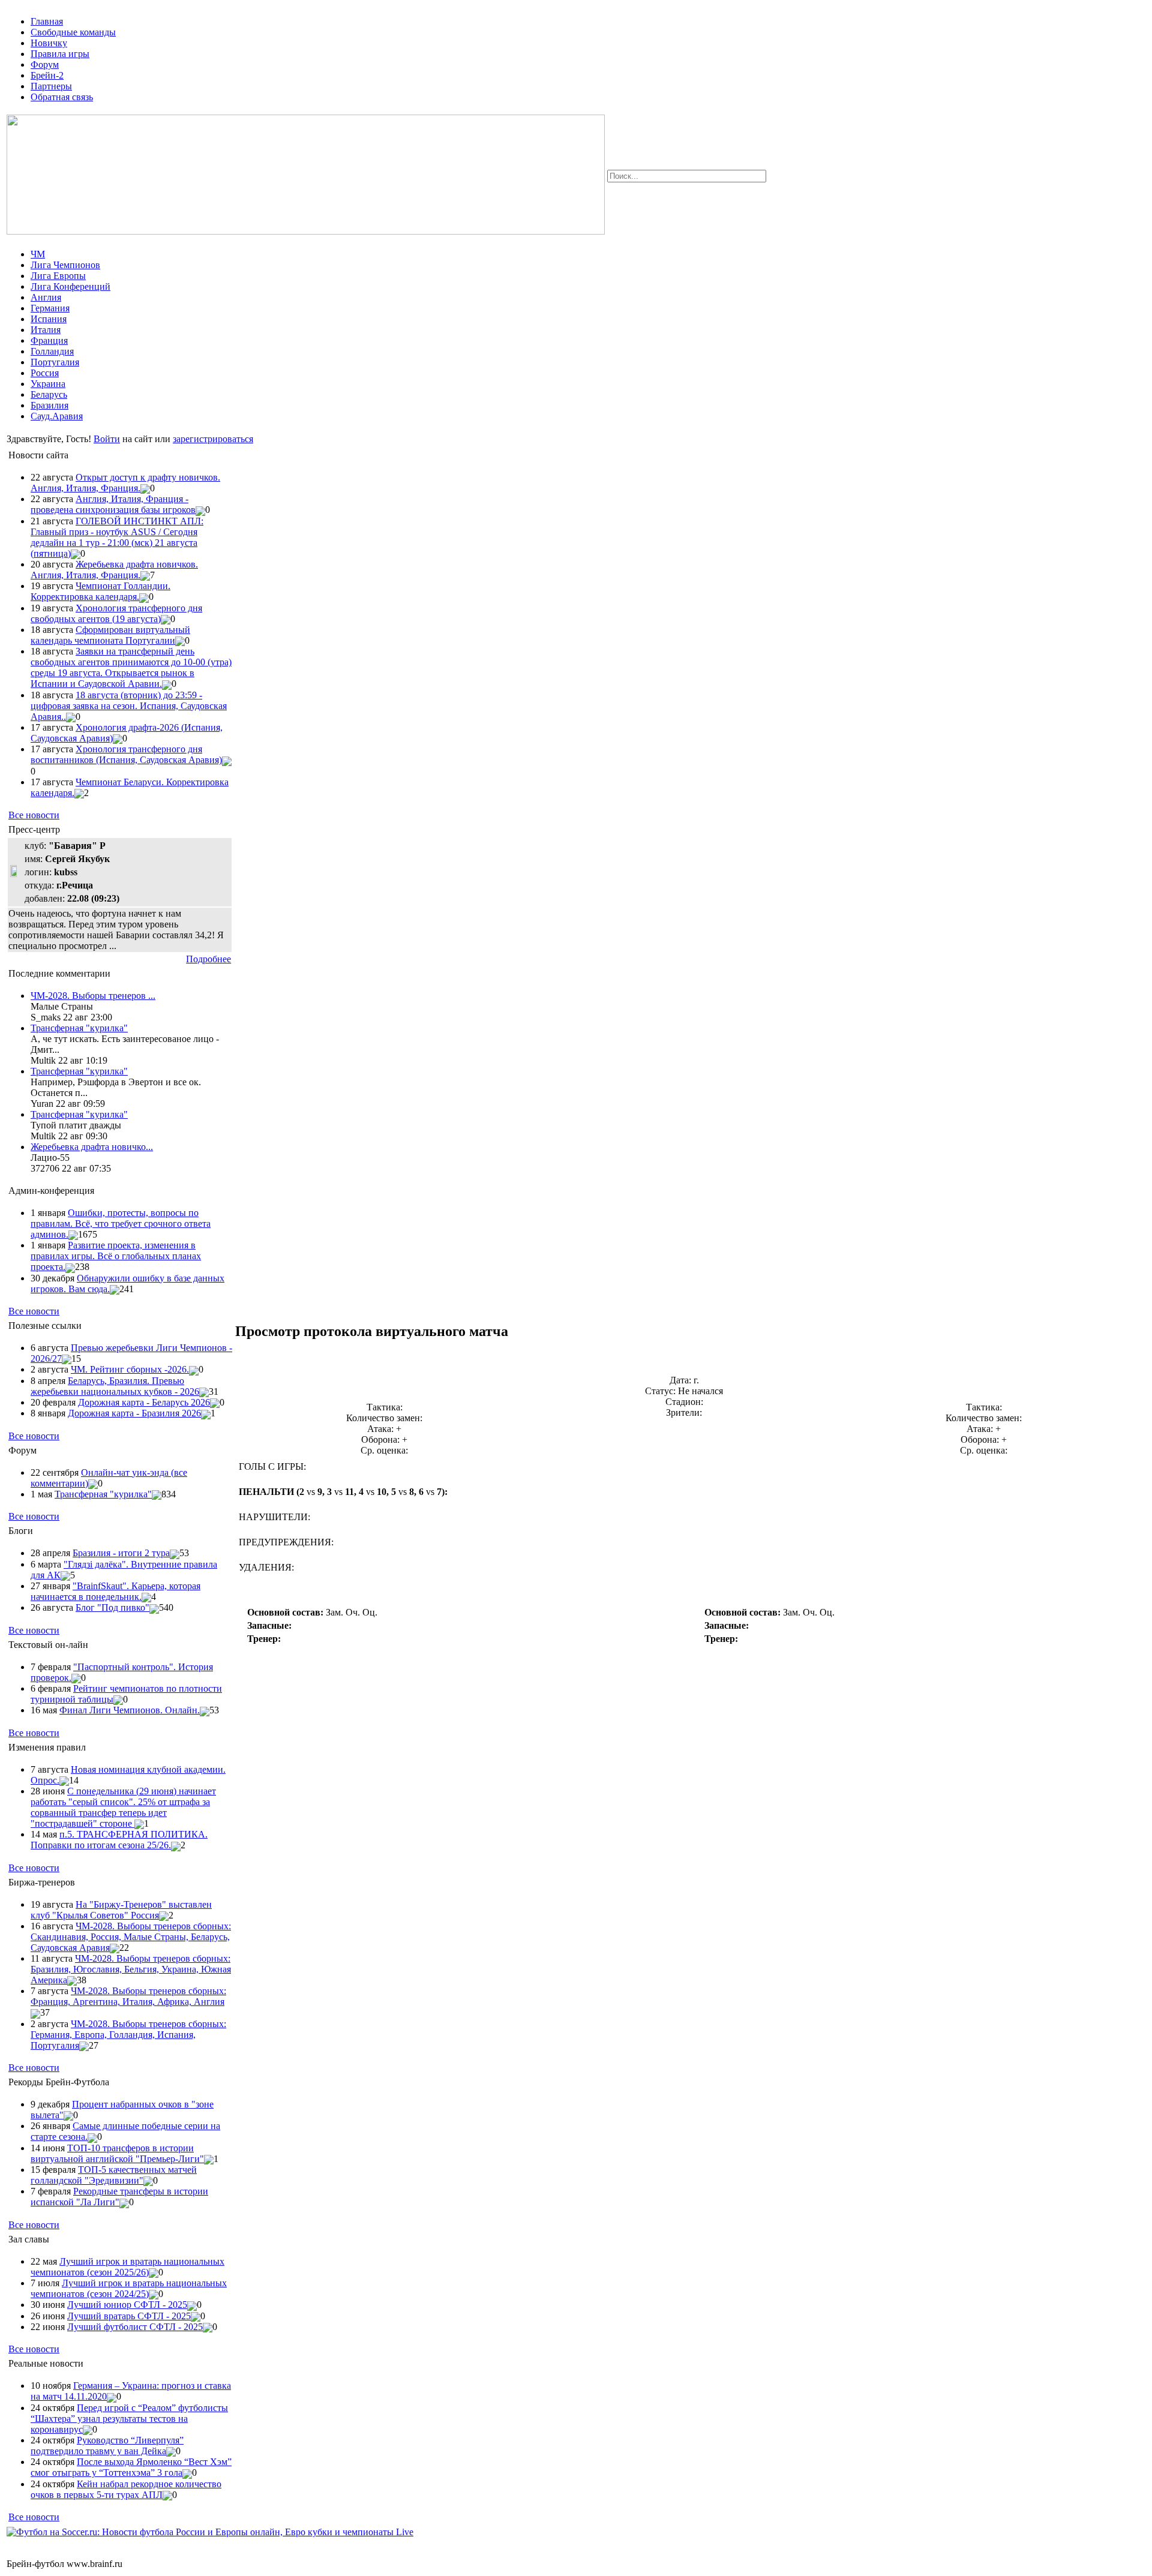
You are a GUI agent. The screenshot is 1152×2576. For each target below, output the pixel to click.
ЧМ (38, 254)
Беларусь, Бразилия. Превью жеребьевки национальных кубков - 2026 (115, 1386)
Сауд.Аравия (57, 416)
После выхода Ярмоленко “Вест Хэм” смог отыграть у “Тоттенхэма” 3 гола (131, 2467)
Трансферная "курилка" (79, 1028)
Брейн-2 (47, 75)
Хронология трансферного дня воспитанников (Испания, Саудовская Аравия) (126, 754)
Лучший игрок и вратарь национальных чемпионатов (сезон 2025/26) (127, 2267)
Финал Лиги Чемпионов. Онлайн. (130, 1710)
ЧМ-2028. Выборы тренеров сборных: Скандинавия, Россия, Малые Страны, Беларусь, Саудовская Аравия (131, 1937)
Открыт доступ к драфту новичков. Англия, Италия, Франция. (125, 483)
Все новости (34, 815)
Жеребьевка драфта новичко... (92, 1147)
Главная (47, 21)
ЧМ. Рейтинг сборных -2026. (130, 1369)
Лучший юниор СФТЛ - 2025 (127, 2305)
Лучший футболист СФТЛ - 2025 (135, 2327)
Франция (49, 340)
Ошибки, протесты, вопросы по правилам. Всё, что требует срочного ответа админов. (121, 1224)
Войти (107, 439)
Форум (45, 64)
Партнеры (51, 86)
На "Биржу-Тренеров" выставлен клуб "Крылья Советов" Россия (121, 1910)
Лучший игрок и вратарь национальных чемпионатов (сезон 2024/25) (129, 2288)
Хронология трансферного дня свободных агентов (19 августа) (116, 613)
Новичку (49, 43)
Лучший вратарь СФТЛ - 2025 (129, 2316)
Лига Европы (58, 276)
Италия (46, 330)
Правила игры (60, 54)
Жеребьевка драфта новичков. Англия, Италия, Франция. (114, 570)
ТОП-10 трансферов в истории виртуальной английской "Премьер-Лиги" (117, 2153)
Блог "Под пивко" (112, 1607)
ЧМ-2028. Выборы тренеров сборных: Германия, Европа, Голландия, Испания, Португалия (128, 2035)
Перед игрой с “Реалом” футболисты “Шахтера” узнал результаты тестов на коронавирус (129, 2419)
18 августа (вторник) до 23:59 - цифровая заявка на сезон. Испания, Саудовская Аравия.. (129, 706)
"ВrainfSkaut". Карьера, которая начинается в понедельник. (115, 1591)
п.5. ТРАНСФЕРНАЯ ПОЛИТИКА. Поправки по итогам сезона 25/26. (119, 1840)
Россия (45, 373)
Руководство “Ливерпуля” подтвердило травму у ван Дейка (107, 2446)
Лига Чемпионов (65, 265)
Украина (48, 384)
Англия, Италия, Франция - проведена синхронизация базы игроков (113, 504)
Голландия (52, 351)
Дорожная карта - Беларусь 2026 (144, 1402)
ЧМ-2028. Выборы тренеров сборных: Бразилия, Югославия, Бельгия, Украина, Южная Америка (131, 1969)
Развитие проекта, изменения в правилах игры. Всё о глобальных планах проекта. (116, 1256)
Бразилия (49, 405)
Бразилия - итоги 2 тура (121, 1553)
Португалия (55, 362)
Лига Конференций (70, 286)
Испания (49, 319)
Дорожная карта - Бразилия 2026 (134, 1413)
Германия (50, 308)
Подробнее (208, 959)
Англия (46, 297)
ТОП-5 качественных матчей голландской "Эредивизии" (114, 2175)
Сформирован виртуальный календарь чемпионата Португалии (110, 635)
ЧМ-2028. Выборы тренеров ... (93, 996)
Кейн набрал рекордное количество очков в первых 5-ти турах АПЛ (126, 2489)
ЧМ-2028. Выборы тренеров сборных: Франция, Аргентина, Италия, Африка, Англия (128, 1996)
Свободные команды (73, 32)
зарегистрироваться (213, 439)
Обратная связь (62, 97)
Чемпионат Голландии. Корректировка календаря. (100, 591)
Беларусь (49, 394)
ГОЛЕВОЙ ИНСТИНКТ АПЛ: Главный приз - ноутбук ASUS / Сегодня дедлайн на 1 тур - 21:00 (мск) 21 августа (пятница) (117, 537)
